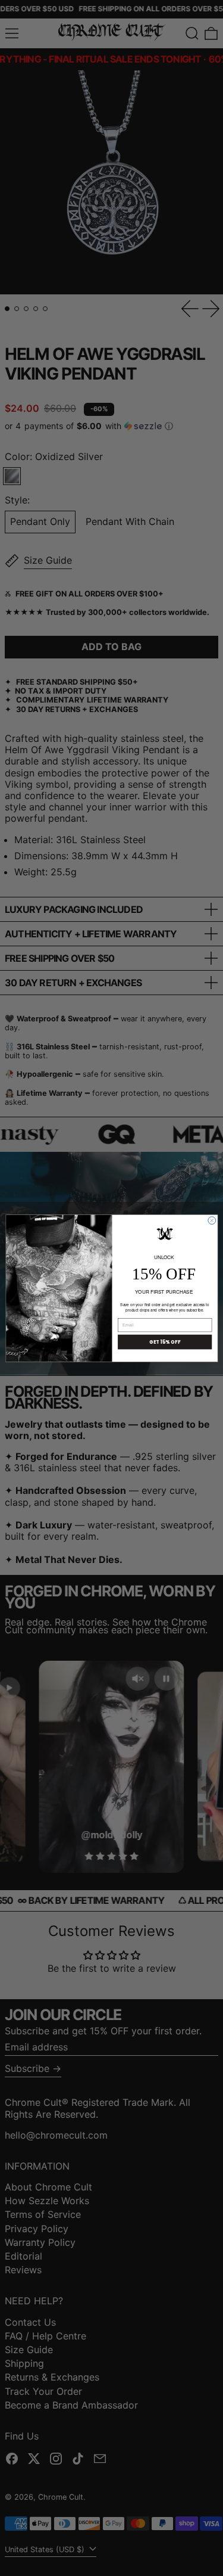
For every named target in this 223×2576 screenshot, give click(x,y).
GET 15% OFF (164, 1342)
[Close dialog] (211, 1220)
